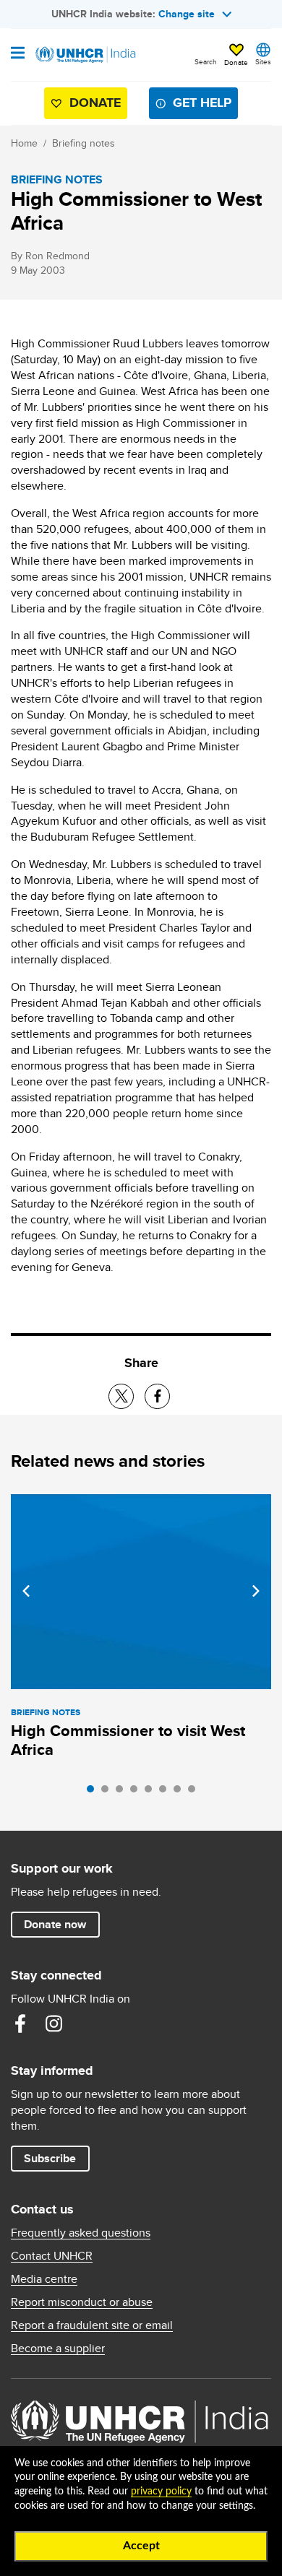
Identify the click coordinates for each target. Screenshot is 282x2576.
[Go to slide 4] (137, 1792)
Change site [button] (187, 14)
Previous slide (26, 1591)
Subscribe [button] (50, 2158)
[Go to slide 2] (108, 1792)
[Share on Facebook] (157, 1396)
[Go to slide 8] (195, 1792)
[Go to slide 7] (181, 1792)
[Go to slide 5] (152, 1792)
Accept (141, 2546)
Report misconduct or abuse (82, 2302)
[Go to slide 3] (123, 1792)
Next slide (256, 1591)
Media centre (44, 2279)
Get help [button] (202, 103)
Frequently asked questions (81, 2233)
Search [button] (206, 61)
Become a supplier (58, 2349)
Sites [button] (263, 61)
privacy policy (161, 2492)
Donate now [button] (55, 1924)
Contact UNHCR (52, 2256)
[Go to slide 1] (94, 1792)
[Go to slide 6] (166, 1792)
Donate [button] (236, 62)
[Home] (85, 55)
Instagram (54, 2024)
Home (24, 143)
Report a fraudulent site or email (92, 2325)
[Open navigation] (18, 54)
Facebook (20, 2024)
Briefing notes (84, 143)
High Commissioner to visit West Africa (128, 1740)
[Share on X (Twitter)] (121, 1396)
